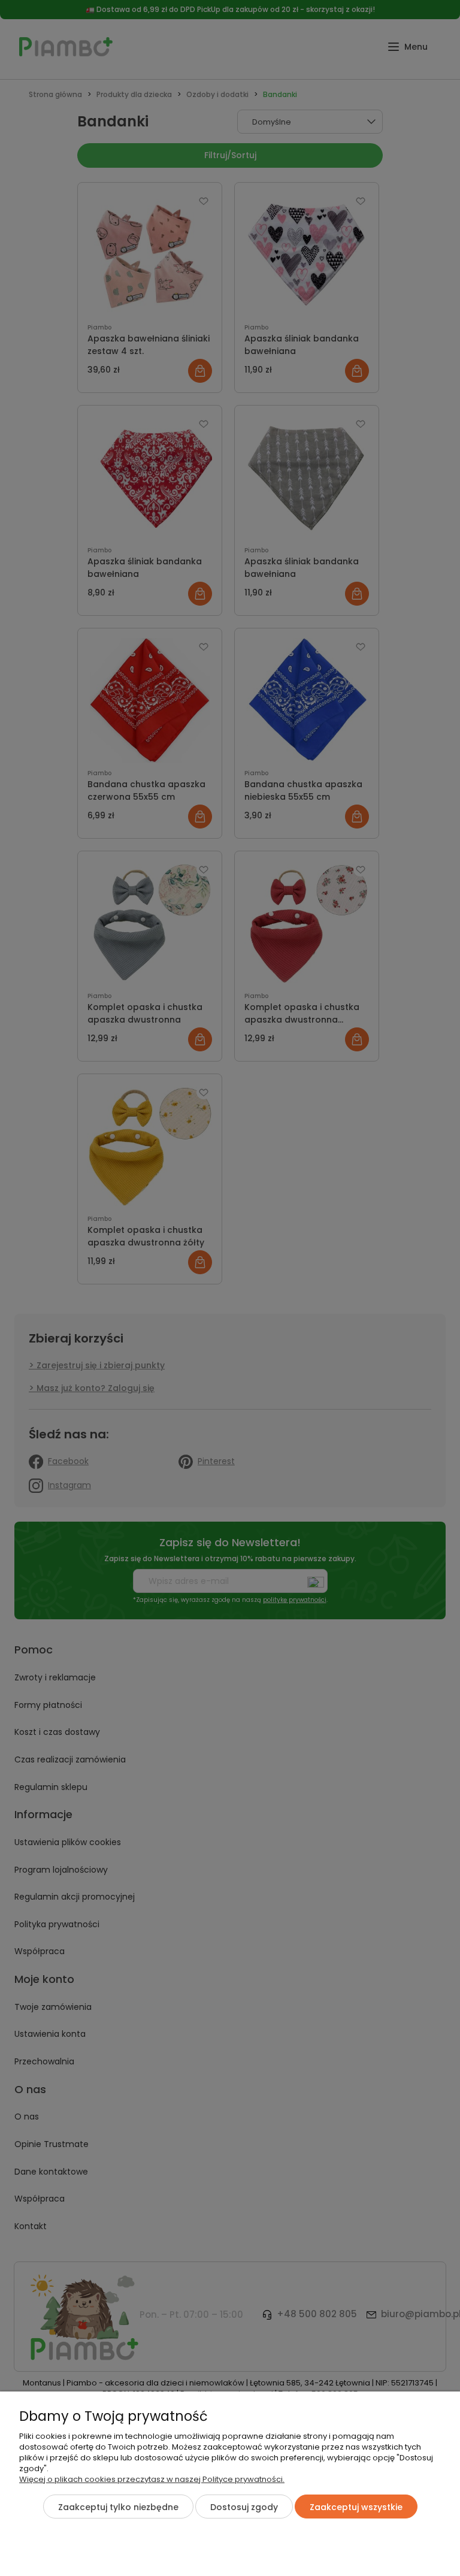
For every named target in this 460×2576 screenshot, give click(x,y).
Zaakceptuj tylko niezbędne (118, 2507)
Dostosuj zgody (244, 2507)
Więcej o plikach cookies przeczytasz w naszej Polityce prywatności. (152, 2479)
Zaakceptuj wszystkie (356, 2507)
